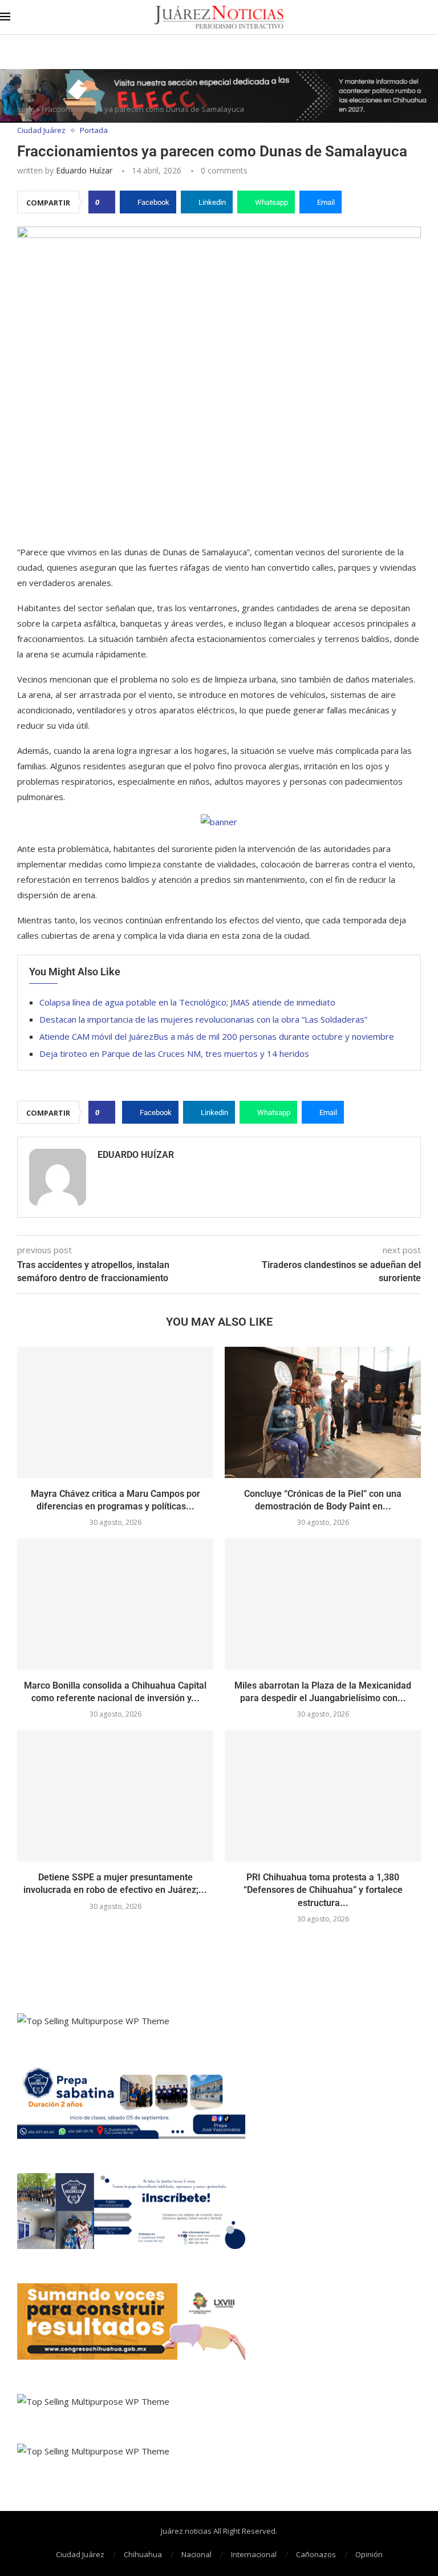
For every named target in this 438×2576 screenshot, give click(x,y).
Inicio (26, 109)
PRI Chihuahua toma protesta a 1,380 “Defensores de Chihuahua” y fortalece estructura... (323, 1890)
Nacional (196, 2554)
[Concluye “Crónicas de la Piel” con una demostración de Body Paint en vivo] (323, 1412)
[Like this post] (105, 202)
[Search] (432, 17)
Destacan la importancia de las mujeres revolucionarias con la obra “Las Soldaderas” (203, 1019)
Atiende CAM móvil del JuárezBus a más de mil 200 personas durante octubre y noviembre (217, 1036)
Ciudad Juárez (80, 2554)
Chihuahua (143, 2554)
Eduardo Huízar (84, 170)
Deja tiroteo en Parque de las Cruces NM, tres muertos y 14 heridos (174, 1053)
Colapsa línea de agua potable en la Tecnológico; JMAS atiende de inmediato (187, 1002)
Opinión (369, 2554)
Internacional (254, 2554)
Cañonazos (316, 2554)
